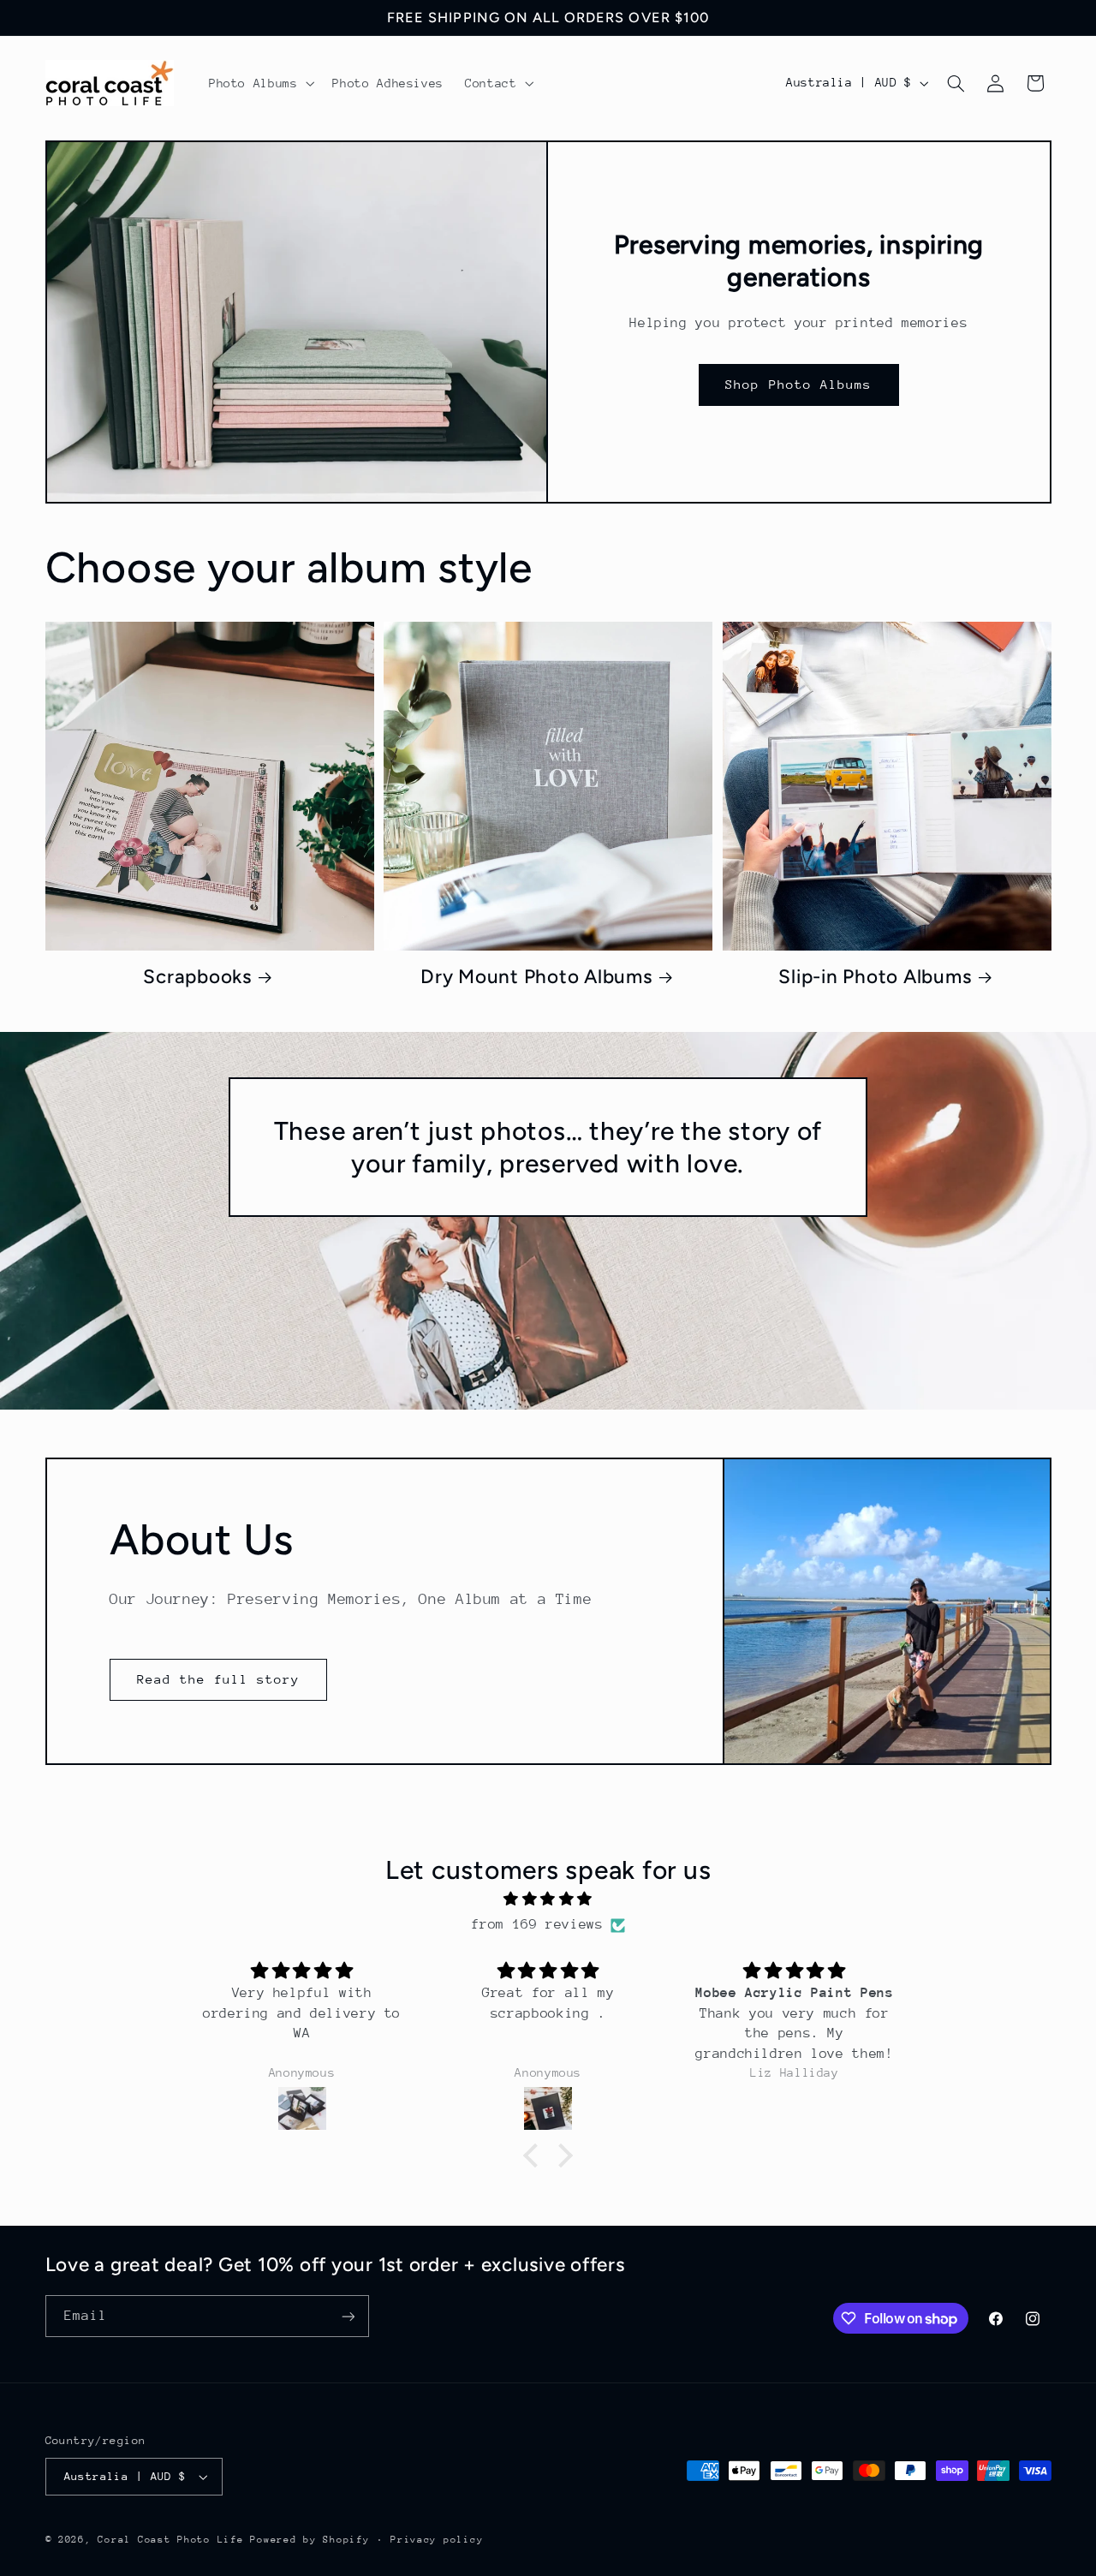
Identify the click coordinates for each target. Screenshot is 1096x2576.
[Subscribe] (348, 2316)
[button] (260, 83)
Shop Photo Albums (798, 384)
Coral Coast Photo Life (170, 2540)
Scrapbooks (197, 977)
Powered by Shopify (310, 2540)
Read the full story (219, 1679)
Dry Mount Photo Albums (536, 977)
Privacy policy (437, 2540)
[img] (548, 1900)
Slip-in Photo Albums (875, 977)
